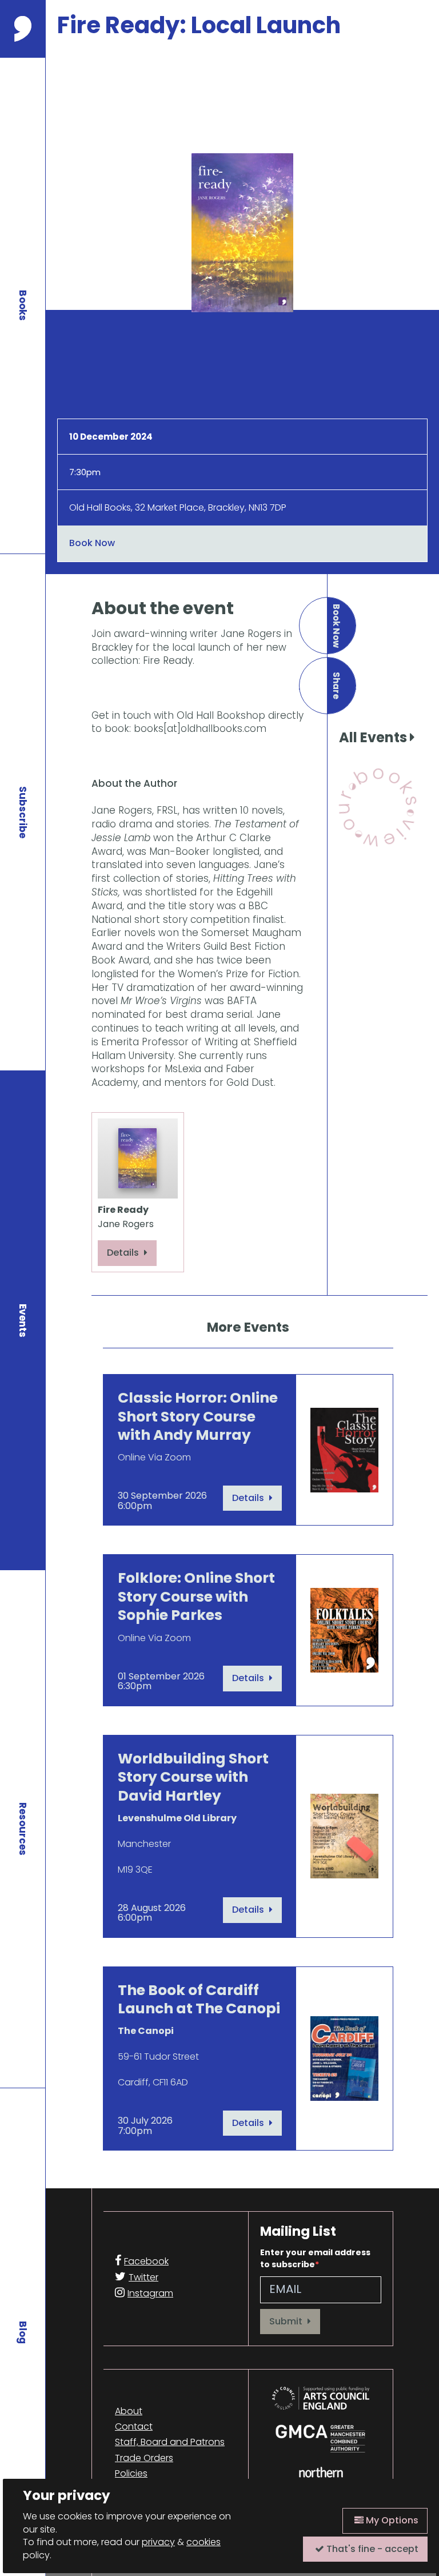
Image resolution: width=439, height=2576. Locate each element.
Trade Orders (144, 2458)
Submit (287, 2321)
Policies (131, 2474)
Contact (134, 2427)
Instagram (150, 2293)
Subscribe (23, 812)
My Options (391, 2520)
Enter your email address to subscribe (315, 2258)
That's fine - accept (371, 2549)
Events (23, 1321)
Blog (23, 2332)
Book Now (92, 543)
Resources (23, 1829)
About (129, 2411)
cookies (203, 2542)
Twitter (143, 2277)
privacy (158, 2542)
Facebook (146, 2261)
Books (23, 305)
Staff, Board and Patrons (170, 2442)
